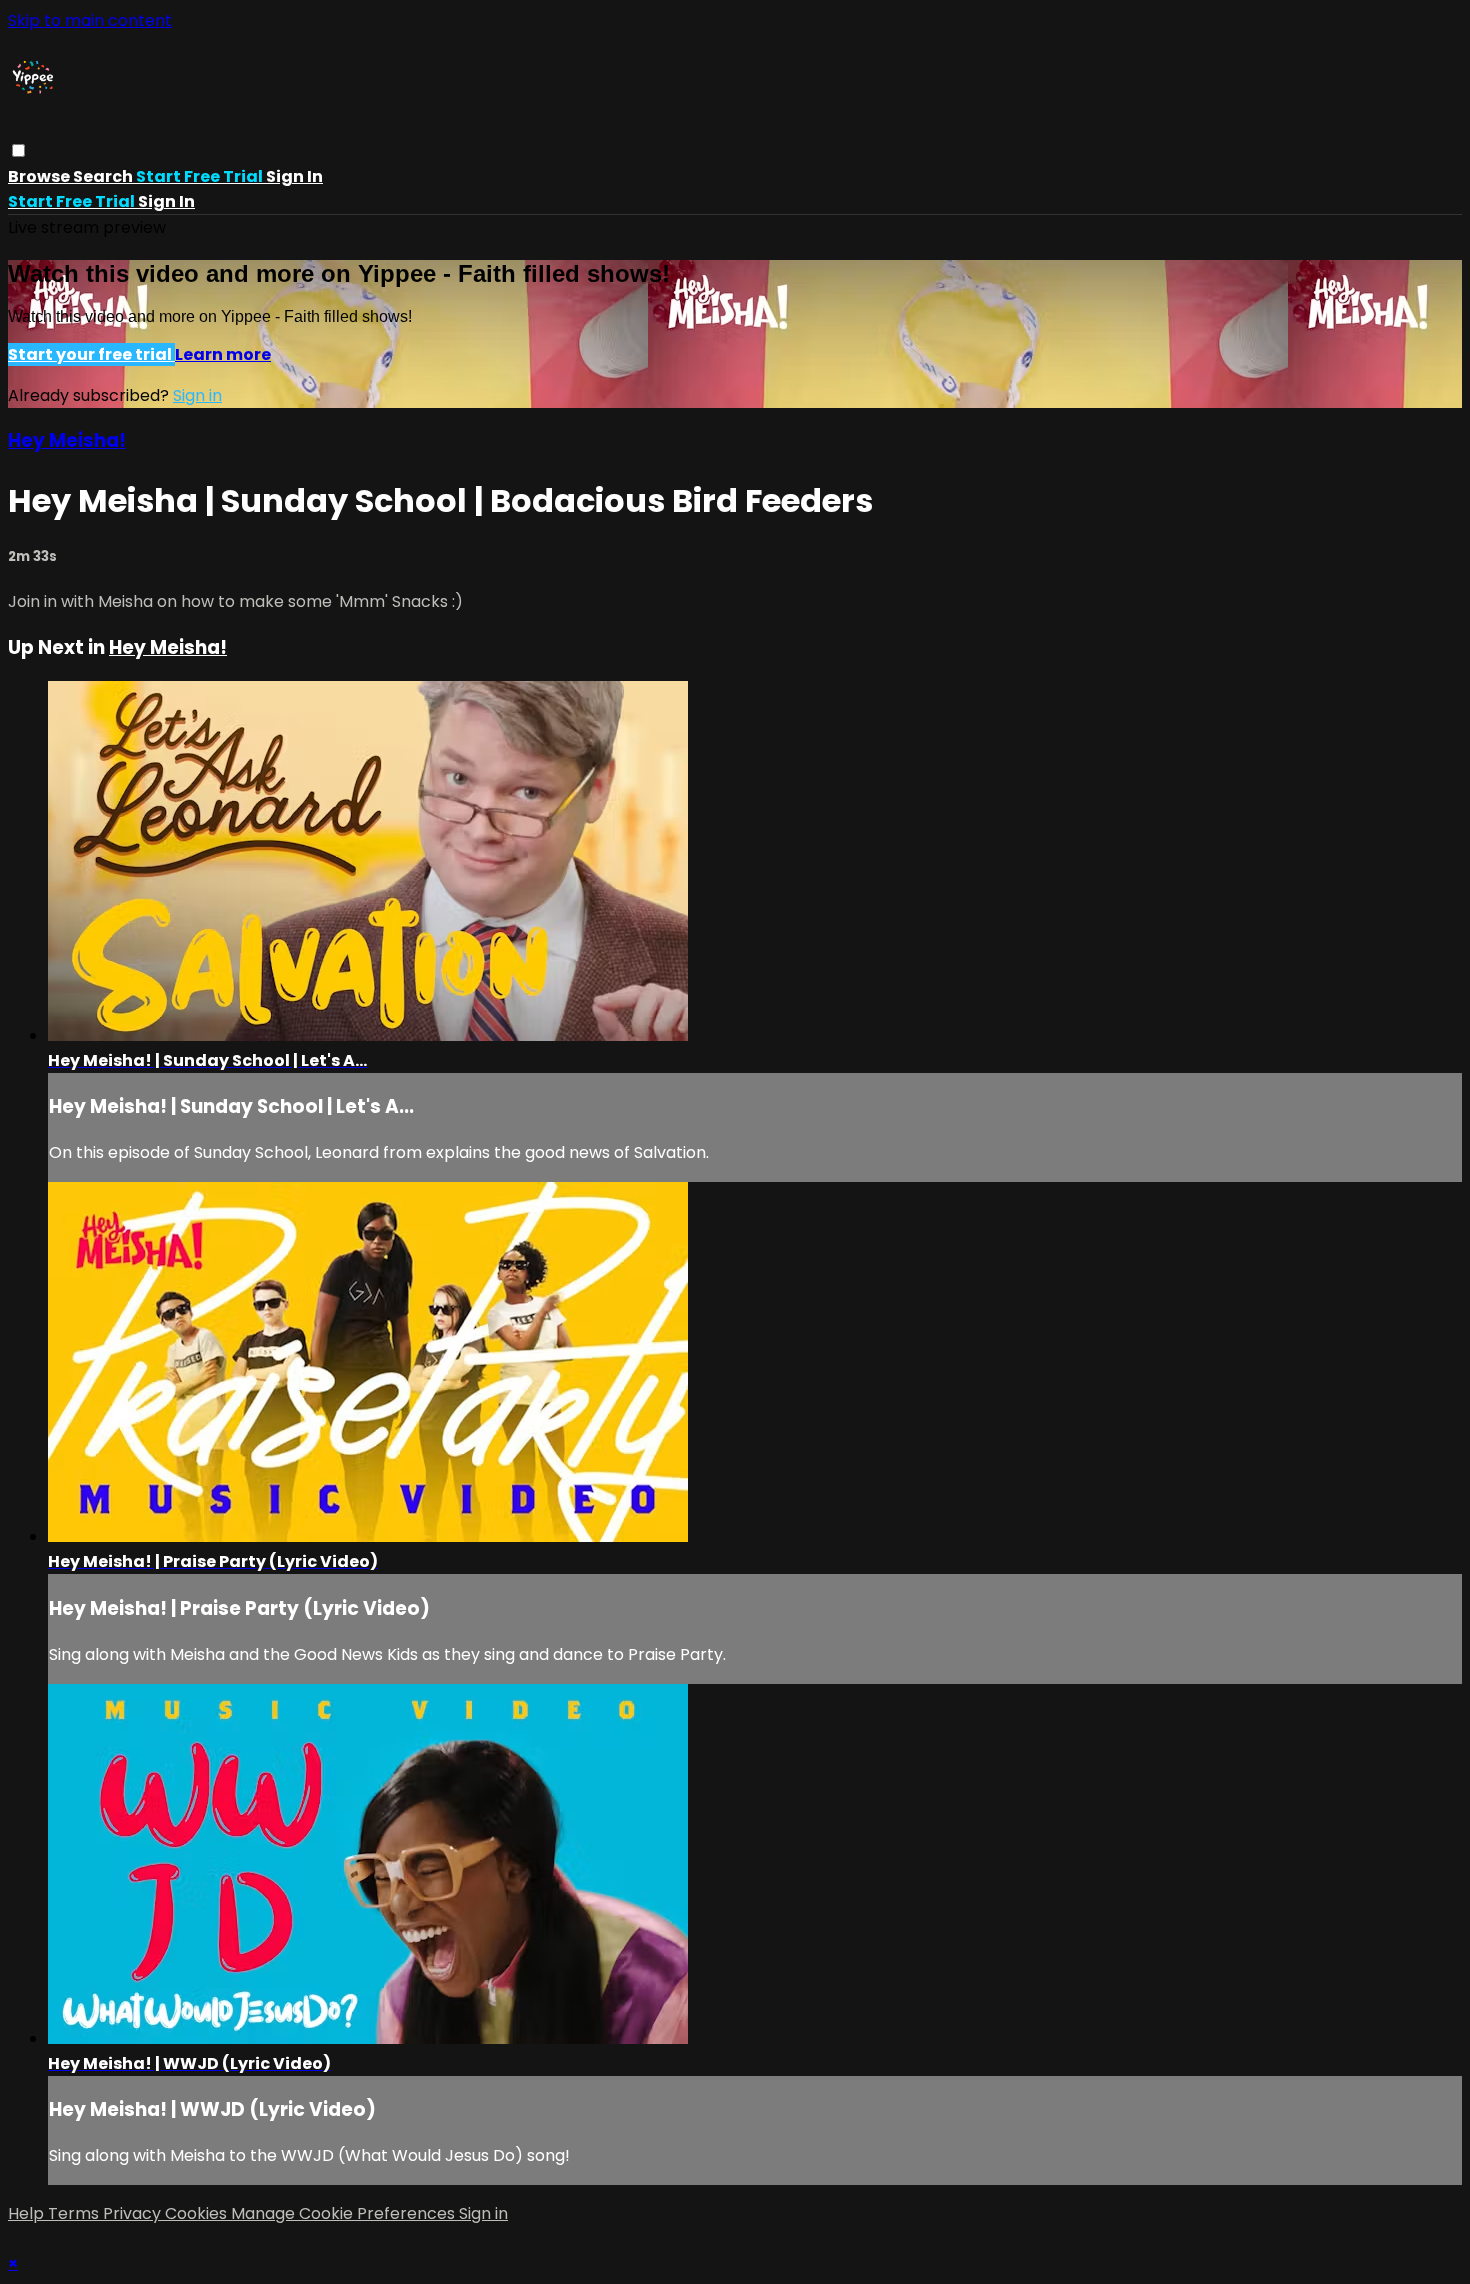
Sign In (166, 201)
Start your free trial (91, 354)
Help (28, 2213)
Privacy (134, 2213)
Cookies (198, 2213)
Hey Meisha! (67, 440)
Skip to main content (90, 20)
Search (104, 176)
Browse (40, 176)
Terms (75, 2213)
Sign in (294, 176)
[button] (18, 150)
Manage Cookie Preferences (345, 2213)
